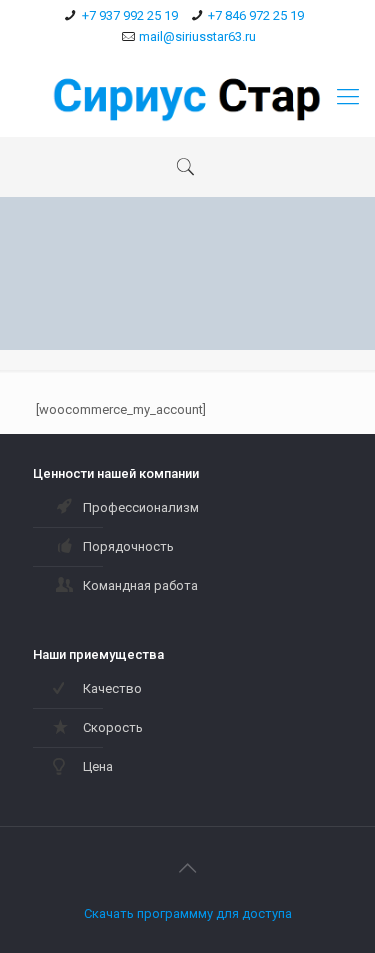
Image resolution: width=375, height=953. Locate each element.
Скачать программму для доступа (188, 913)
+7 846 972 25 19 (256, 15)
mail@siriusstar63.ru (197, 36)
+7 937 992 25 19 (130, 15)
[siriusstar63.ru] (187, 97)
